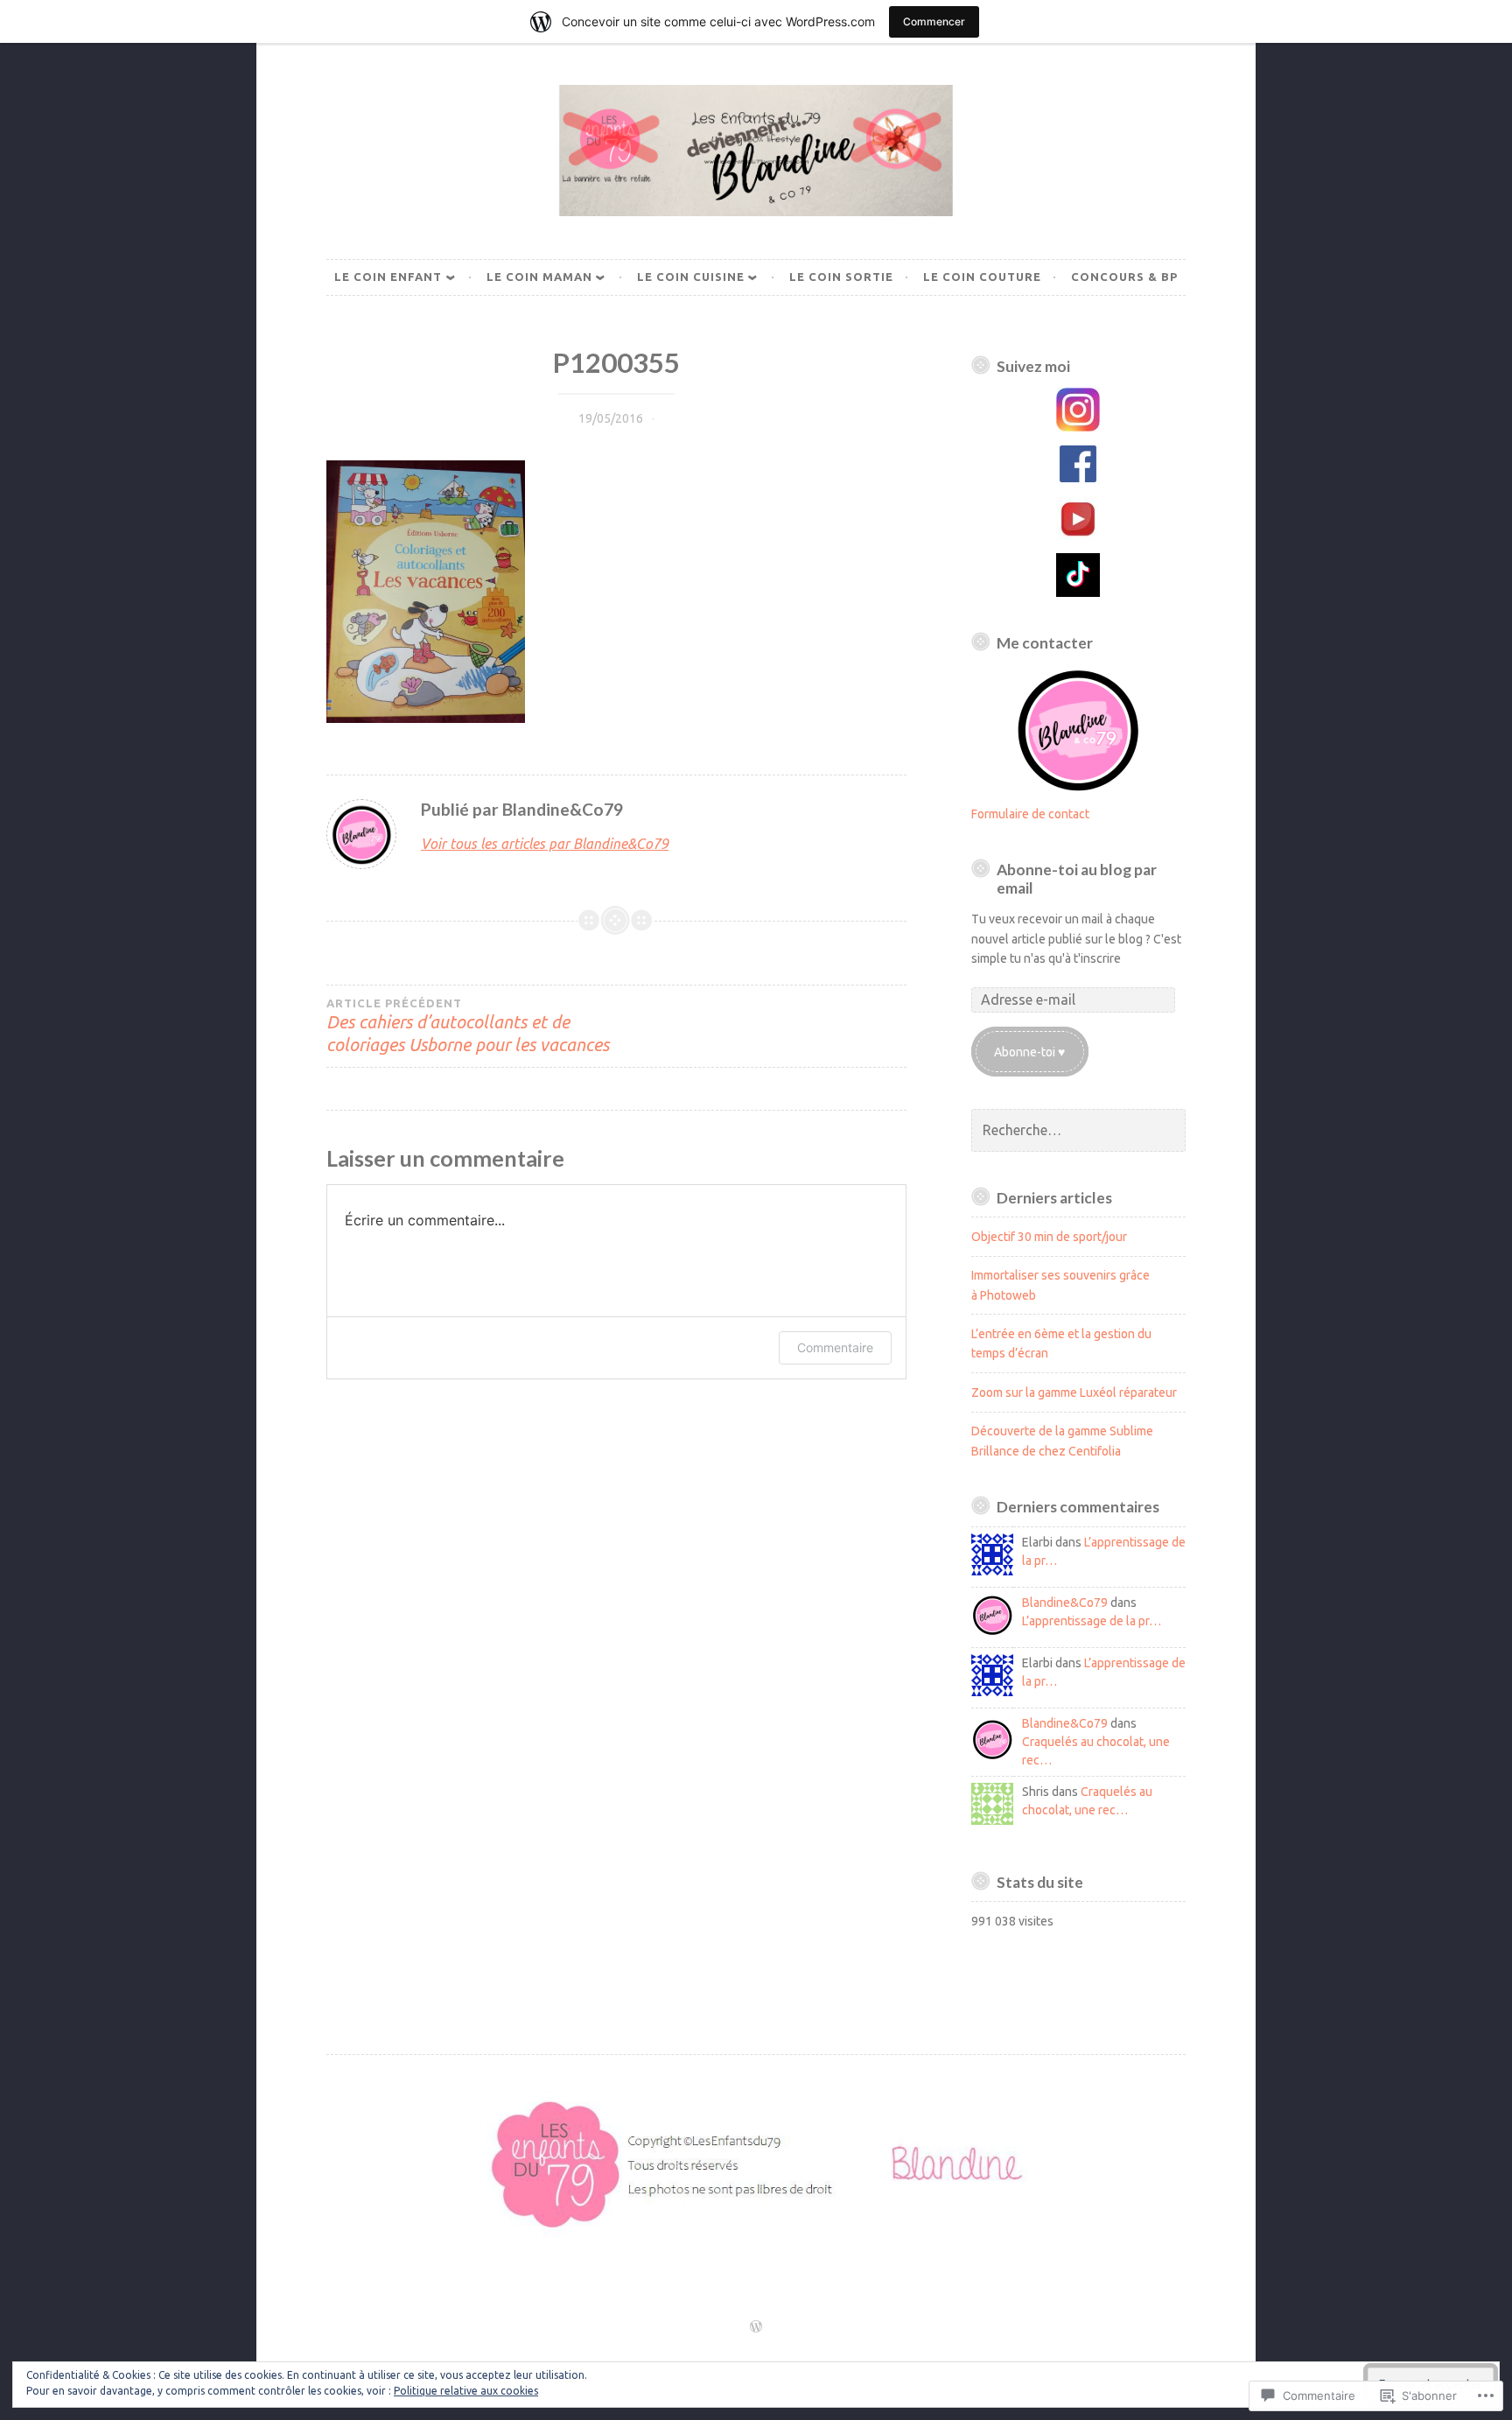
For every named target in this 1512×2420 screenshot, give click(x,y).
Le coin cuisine (691, 277)
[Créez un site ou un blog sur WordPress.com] (756, 2327)
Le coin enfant (388, 277)
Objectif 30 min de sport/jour (1049, 1237)
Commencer (934, 21)
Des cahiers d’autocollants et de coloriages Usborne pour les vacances (468, 1026)
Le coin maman (539, 277)
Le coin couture (982, 277)
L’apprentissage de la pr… (1092, 1621)
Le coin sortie (841, 277)
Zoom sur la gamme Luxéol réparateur (1074, 1392)
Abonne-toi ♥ (1029, 1052)
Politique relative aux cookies (466, 2391)
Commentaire (835, 1347)
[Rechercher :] (1079, 1131)
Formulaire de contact (1030, 814)
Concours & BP (1124, 277)
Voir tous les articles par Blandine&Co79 (545, 844)
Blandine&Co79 (1065, 1603)
